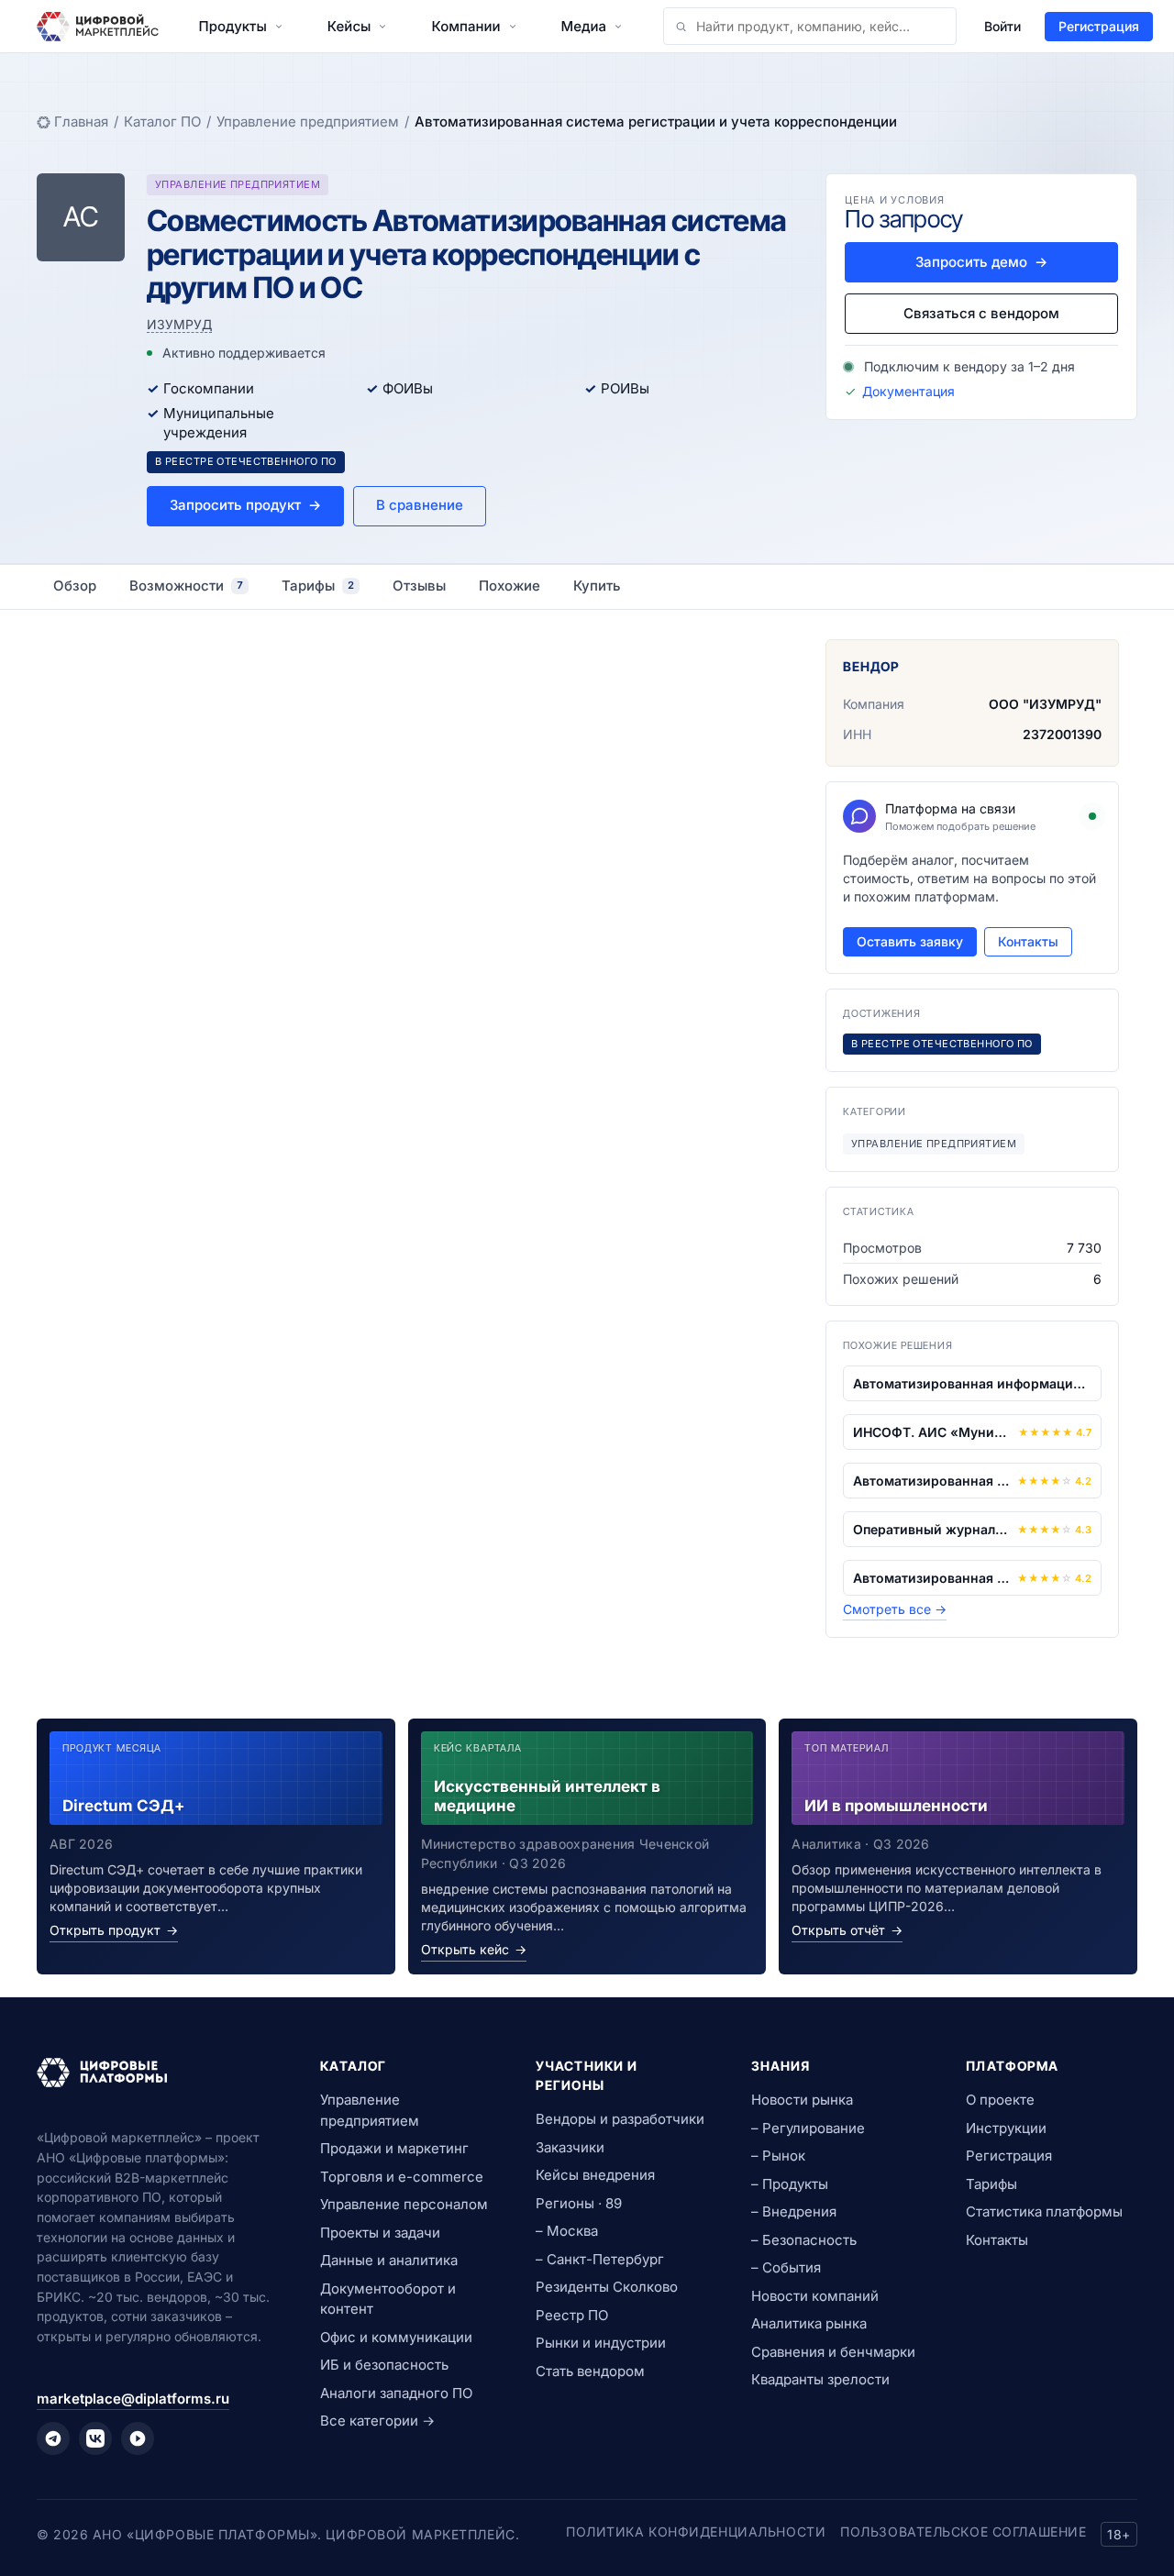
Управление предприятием (308, 122)
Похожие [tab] (509, 586)
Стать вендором (590, 2371)
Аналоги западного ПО (396, 2393)
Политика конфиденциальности (696, 2532)
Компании (465, 26)
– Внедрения (794, 2211)
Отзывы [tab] (419, 586)
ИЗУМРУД (179, 324)
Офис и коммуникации (396, 2337)
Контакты (1028, 941)
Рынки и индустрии (601, 2343)
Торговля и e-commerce (402, 2177)
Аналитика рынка (809, 2323)
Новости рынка (802, 2100)
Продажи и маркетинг (394, 2148)
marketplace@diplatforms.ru (133, 2399)
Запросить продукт (245, 505)
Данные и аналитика (389, 2260)
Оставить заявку (910, 941)
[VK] (95, 2438)
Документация (908, 391)
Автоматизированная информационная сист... (972, 1383)
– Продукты (790, 2184)
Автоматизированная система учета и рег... (931, 1481)
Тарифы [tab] (318, 586)
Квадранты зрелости (820, 2379)
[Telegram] (53, 2438)
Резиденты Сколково (607, 2287)
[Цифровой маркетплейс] (156, 2073)
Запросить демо (981, 262)
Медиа (584, 26)
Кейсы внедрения (595, 2175)
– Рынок (778, 2156)
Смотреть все (895, 1609)
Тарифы (991, 2184)
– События (786, 2267)
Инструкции (1006, 2128)
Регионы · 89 (579, 2203)
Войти (1002, 26)
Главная (81, 122)
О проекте (1000, 2100)
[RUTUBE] (138, 2438)
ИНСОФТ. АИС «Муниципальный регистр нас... (932, 1432)
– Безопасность (804, 2240)
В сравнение (420, 505)
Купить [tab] (597, 586)
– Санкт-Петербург (600, 2259)
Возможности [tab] (186, 586)
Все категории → (377, 2421)
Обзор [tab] (75, 586)
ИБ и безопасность (384, 2365)
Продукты (233, 26)
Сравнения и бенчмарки (833, 2352)
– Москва (567, 2231)
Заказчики (570, 2147)
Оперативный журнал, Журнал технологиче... (931, 1529)
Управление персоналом (404, 2204)
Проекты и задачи (380, 2233)
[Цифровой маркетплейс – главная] (98, 27)
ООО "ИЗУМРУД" (1045, 704)
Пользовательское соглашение (963, 2532)
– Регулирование (808, 2128)
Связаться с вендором (981, 313)
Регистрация (1099, 26)
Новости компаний (815, 2296)
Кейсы (349, 26)
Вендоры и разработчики (620, 2119)
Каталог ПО (162, 122)
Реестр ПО (572, 2315)
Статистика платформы (1044, 2211)
